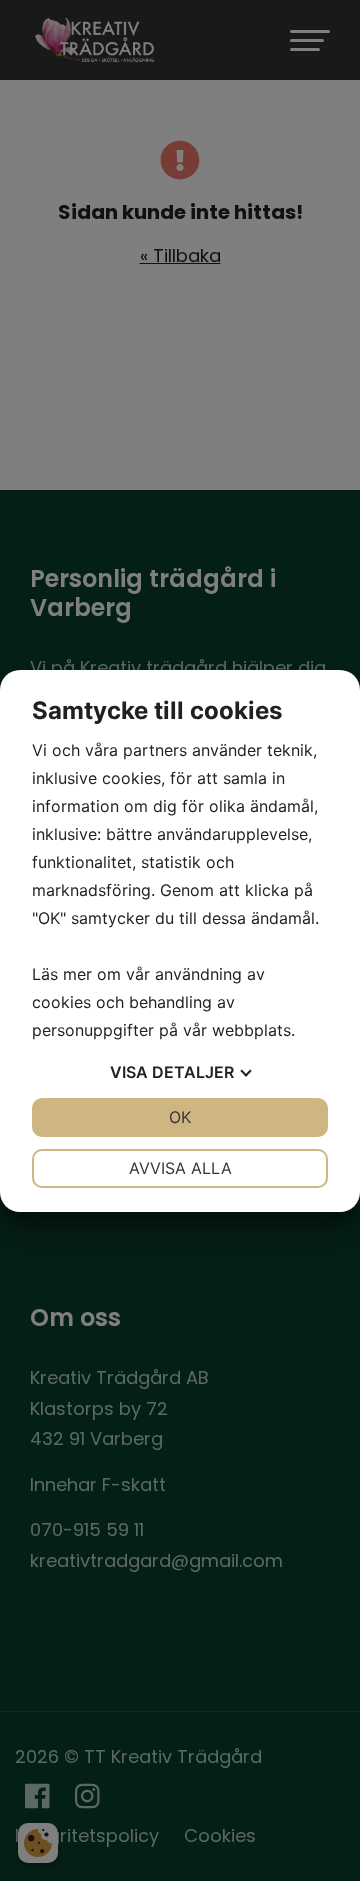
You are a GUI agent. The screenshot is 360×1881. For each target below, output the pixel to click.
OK (180, 1117)
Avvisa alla (180, 1168)
